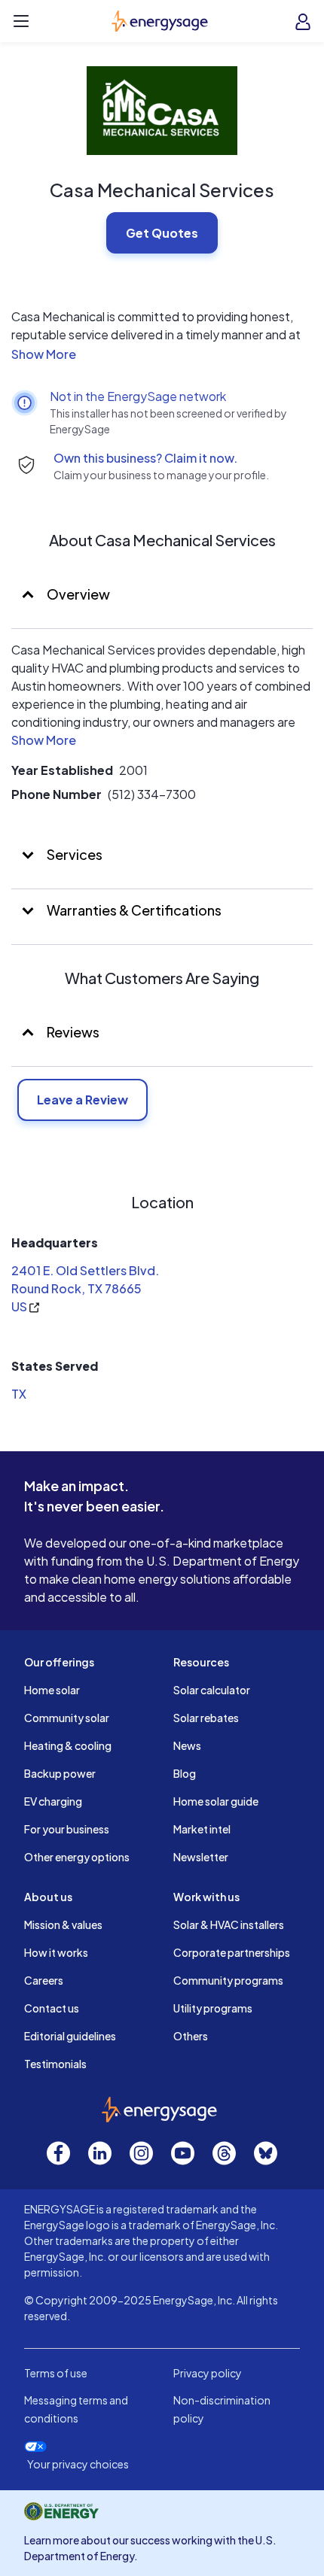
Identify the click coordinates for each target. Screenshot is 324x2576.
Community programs (228, 1980)
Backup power (60, 1773)
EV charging (53, 1801)
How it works (56, 1952)
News (187, 1745)
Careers (44, 1980)
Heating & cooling (68, 1745)
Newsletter (201, 1857)
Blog (185, 1773)
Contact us (52, 2008)
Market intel (202, 1829)
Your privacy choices (78, 2464)
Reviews (73, 1032)
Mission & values (63, 1924)
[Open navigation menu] (21, 21)
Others (191, 2036)
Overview (77, 594)
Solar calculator (212, 1690)
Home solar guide (216, 1801)
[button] (162, 354)
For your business (67, 1829)
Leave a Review (83, 1100)
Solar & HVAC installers (229, 1924)
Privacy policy (208, 2373)
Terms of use (56, 2373)
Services (73, 854)
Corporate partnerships (232, 1952)
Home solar (52, 1690)
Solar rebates (206, 1718)
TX (19, 1394)
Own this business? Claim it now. (145, 458)
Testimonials (55, 2064)
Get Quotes (162, 233)
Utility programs (213, 2008)
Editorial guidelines (70, 2036)
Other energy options (77, 1857)
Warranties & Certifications (133, 910)
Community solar (67, 1718)
